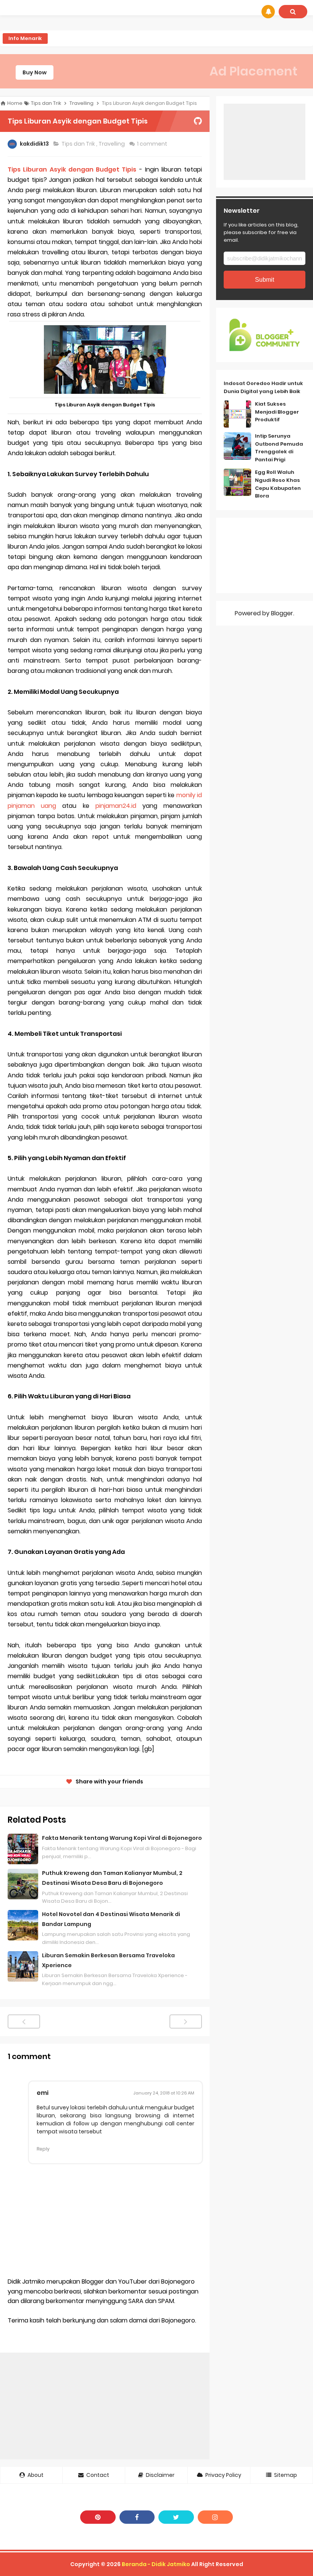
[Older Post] (186, 2021)
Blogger (282, 613)
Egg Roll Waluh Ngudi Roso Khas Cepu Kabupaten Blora (278, 484)
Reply (43, 2149)
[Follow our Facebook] (137, 2517)
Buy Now (35, 72)
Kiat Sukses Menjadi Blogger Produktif (277, 412)
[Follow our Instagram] (215, 2517)
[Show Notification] (268, 12)
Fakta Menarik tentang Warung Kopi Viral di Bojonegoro (122, 1838)
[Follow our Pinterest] (98, 2517)
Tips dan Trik (79, 144)
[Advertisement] (105, 2406)
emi (43, 2093)
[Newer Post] (24, 2021)
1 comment (153, 144)
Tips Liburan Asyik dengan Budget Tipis (72, 169)
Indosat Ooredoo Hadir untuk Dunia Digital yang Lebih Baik (263, 387)
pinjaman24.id (116, 806)
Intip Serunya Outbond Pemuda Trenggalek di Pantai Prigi (279, 448)
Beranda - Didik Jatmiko (156, 2564)
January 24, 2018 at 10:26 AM (164, 2093)
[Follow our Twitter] (176, 2517)
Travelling (112, 144)
